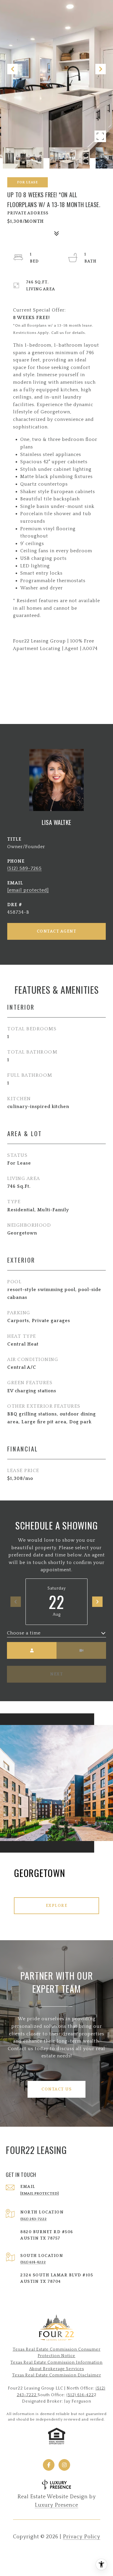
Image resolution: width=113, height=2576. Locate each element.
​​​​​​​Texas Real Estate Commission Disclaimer (57, 2375)
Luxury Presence (57, 2505)
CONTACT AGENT (57, 931)
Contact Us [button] (57, 2089)
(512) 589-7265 (24, 868)
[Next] (97, 1602)
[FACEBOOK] (49, 2465)
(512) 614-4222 (33, 2262)
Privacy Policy (82, 2537)
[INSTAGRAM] (64, 2465)
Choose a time (24, 1633)
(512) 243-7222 (33, 2219)
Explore (57, 1906)
